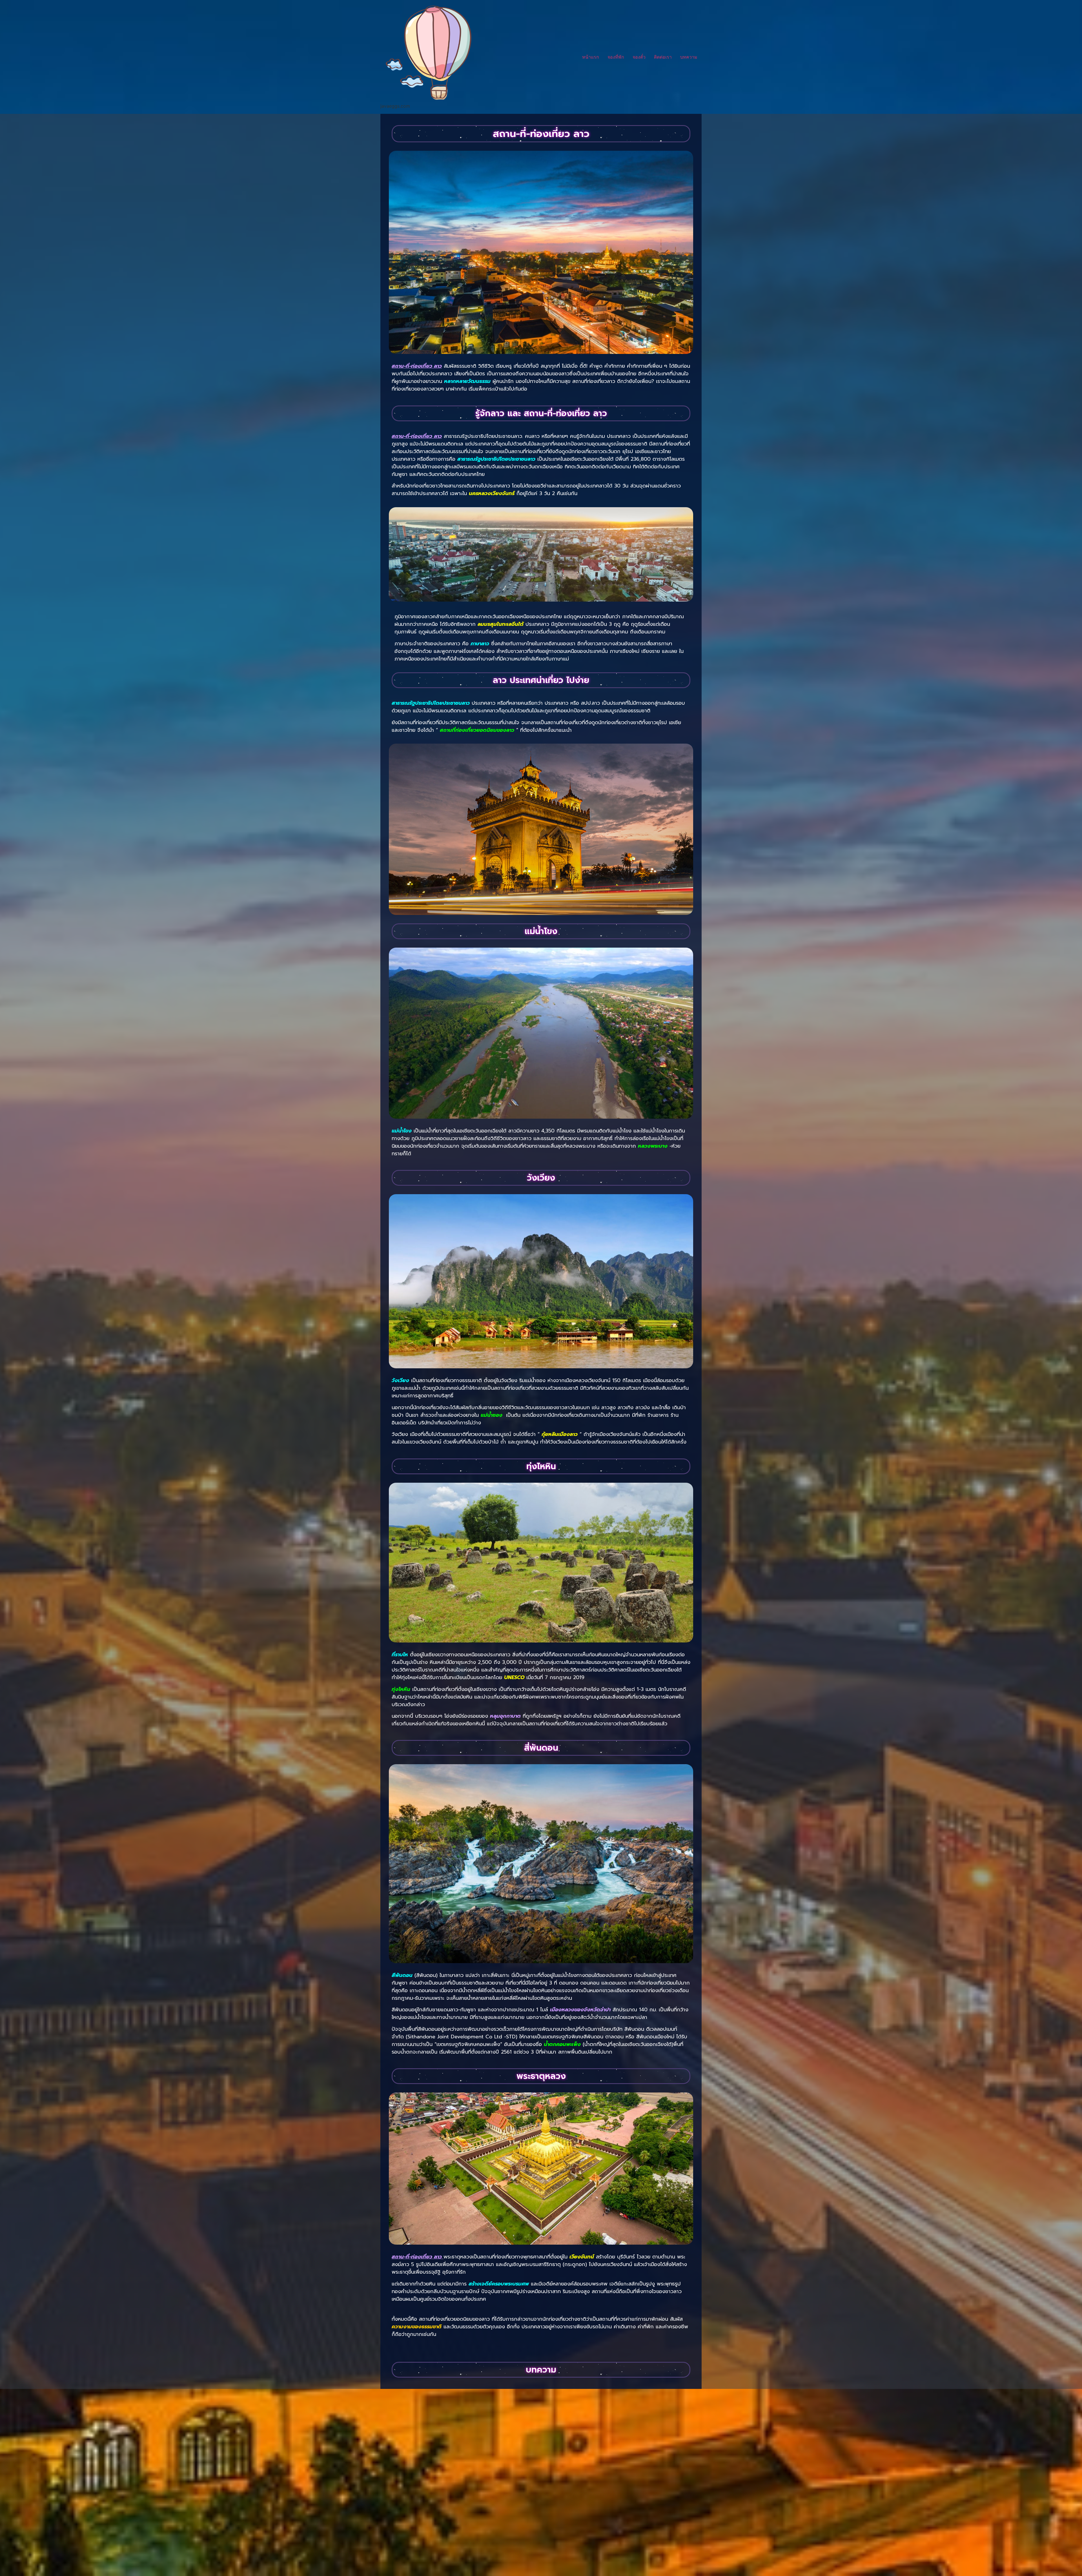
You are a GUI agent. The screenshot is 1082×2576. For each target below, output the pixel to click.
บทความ (689, 57)
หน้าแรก (591, 57)
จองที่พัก (616, 57)
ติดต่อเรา (663, 57)
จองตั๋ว (639, 57)
